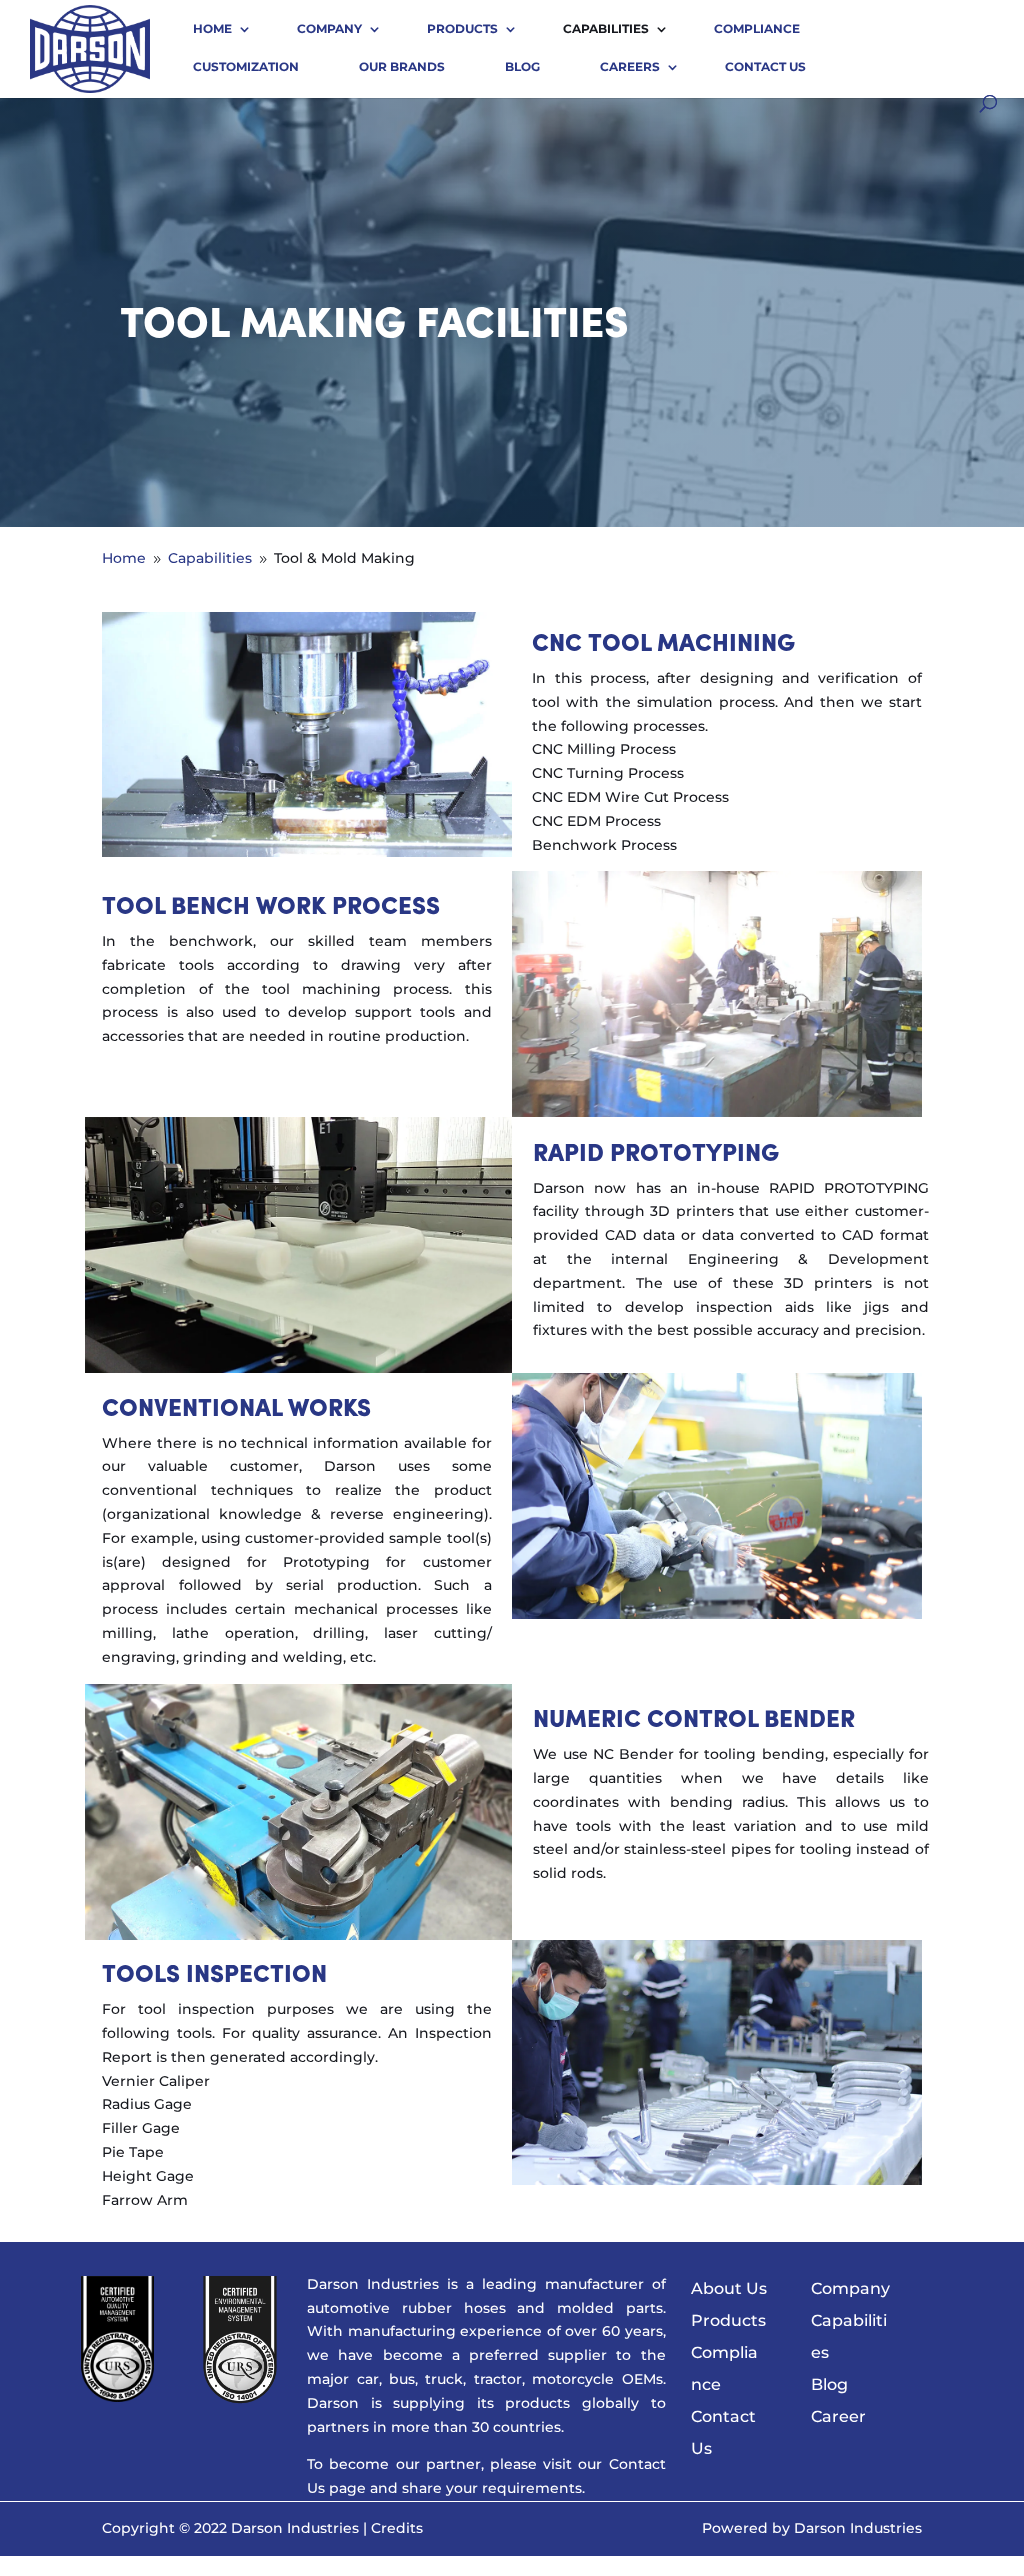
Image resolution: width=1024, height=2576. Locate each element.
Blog (522, 66)
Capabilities (606, 28)
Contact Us (765, 66)
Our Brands (402, 66)
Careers (630, 66)
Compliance (757, 28)
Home (212, 28)
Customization (246, 66)
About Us (729, 2288)
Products (462, 28)
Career (838, 2416)
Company (329, 28)
